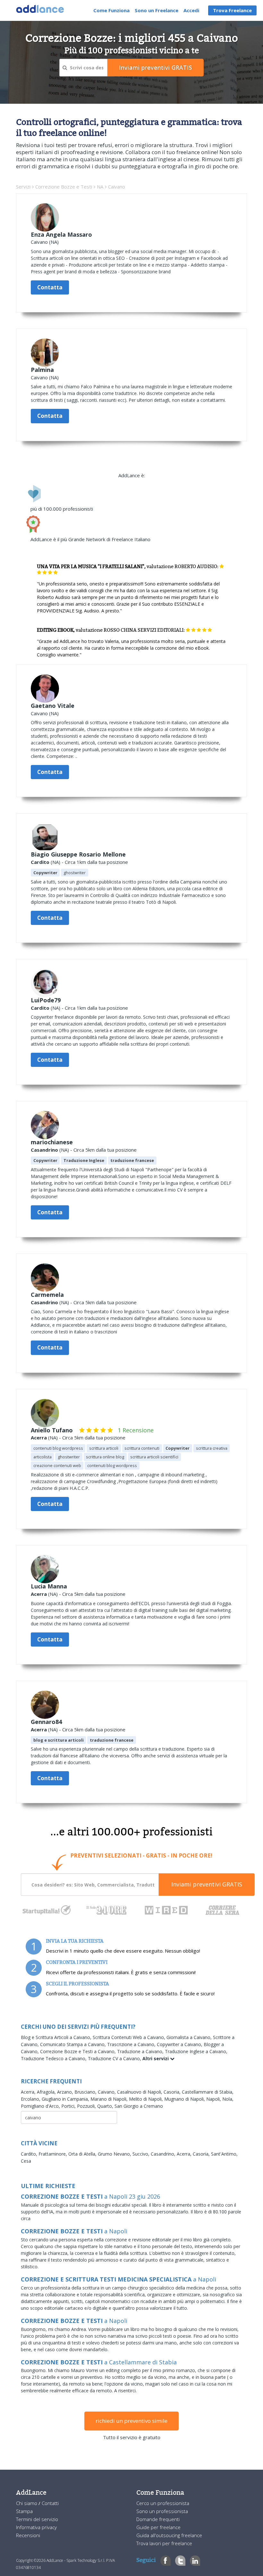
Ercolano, (31, 2099)
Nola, (228, 2099)
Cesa (26, 2161)
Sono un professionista (162, 2511)
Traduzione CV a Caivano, (115, 2058)
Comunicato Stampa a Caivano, (74, 2044)
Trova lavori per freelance (164, 2543)
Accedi (191, 10)
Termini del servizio (37, 2519)
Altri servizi (156, 2058)
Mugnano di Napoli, (185, 2099)
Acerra (39, 1437)
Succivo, (142, 2154)
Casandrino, (164, 2154)
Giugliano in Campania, (66, 2099)
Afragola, (47, 2092)
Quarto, (106, 2106)
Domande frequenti (158, 2519)
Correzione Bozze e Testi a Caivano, (79, 2051)
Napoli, (214, 2099)
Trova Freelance (232, 10)
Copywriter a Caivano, (180, 2044)
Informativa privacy (36, 2527)
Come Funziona (111, 10)
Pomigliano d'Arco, (41, 2106)
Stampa (24, 2511)
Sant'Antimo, (224, 2154)
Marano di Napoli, (110, 2099)
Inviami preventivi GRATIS (207, 1884)
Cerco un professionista (163, 2503)
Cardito (40, 862)
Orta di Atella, (83, 2154)
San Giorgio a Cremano (139, 2106)
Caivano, (107, 2092)
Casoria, (173, 2092)
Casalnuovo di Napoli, (140, 2092)
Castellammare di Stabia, (208, 2092)
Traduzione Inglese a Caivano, (196, 2051)
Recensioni (28, 2535)
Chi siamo (27, 2503)
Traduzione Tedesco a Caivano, (54, 2058)
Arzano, (66, 2092)
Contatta (50, 287)
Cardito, (30, 2154)
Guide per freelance (158, 2527)
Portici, (69, 2106)
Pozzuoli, (87, 2106)
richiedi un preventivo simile (131, 2421)
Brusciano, (86, 2092)
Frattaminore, (53, 2154)
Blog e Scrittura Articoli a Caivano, (57, 2037)
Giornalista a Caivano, (190, 2037)
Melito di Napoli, (147, 2099)
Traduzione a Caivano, (141, 2051)
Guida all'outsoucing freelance (169, 2535)
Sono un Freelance (157, 10)
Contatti (50, 2503)
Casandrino (44, 1150)
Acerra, (29, 2092)
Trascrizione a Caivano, (132, 2044)
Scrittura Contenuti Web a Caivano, (130, 2037)
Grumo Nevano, (115, 2154)
